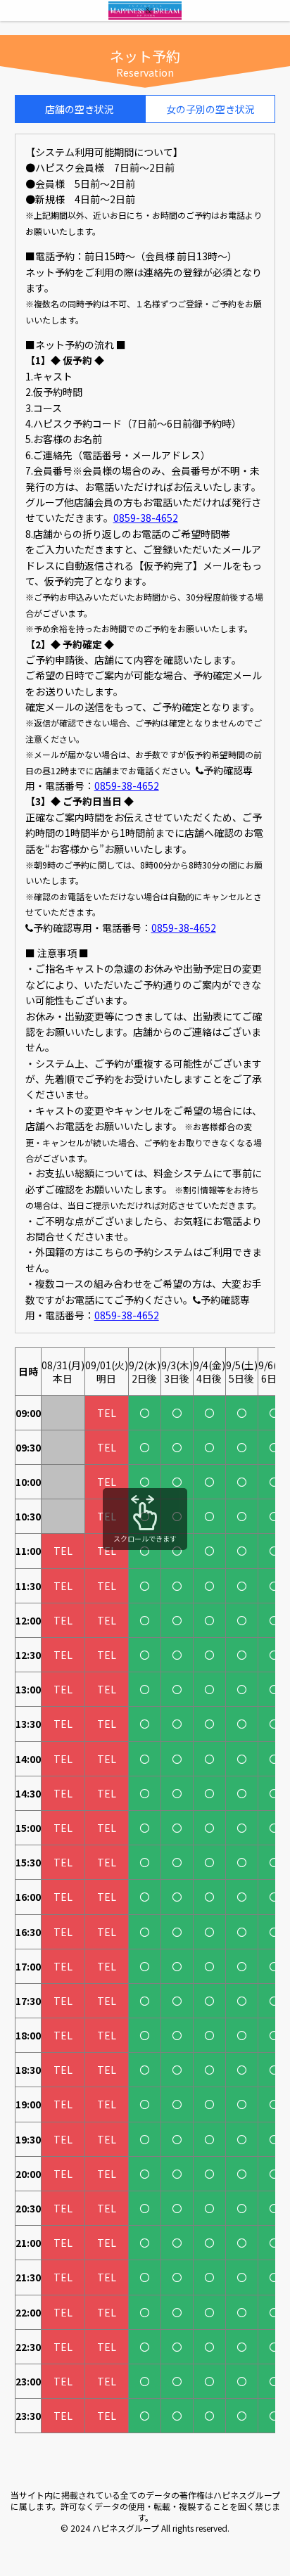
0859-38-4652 (146, 518)
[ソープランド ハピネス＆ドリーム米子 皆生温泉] (145, 13)
